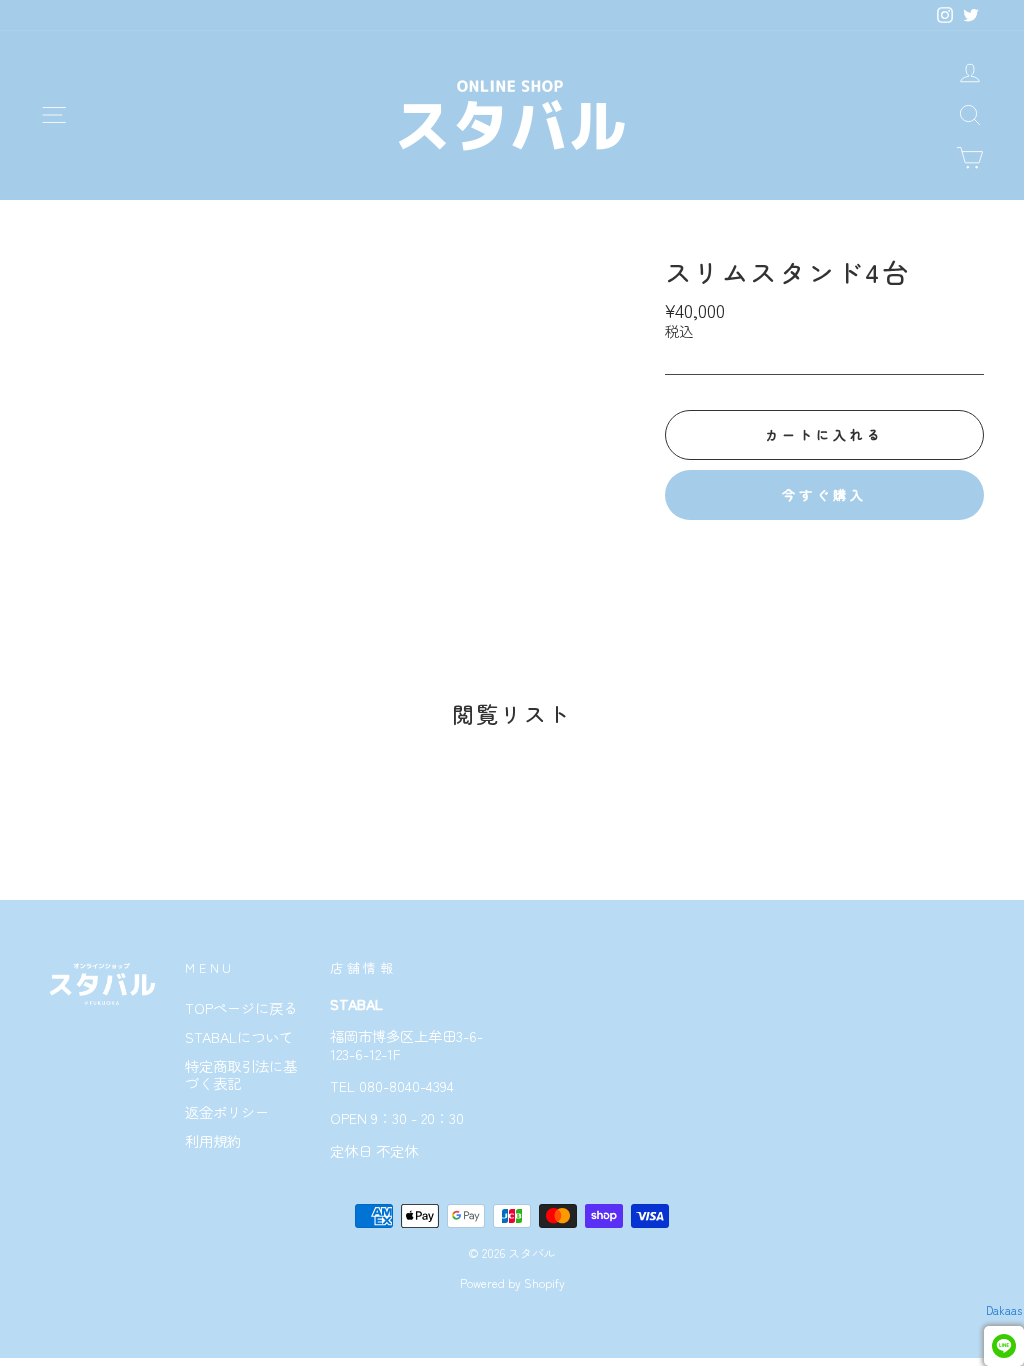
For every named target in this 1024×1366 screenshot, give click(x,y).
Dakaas (1004, 1310)
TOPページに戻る (241, 1007)
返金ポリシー (227, 1111)
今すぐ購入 (824, 494)
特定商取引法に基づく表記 (241, 1074)
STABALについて (239, 1036)
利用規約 (213, 1140)
